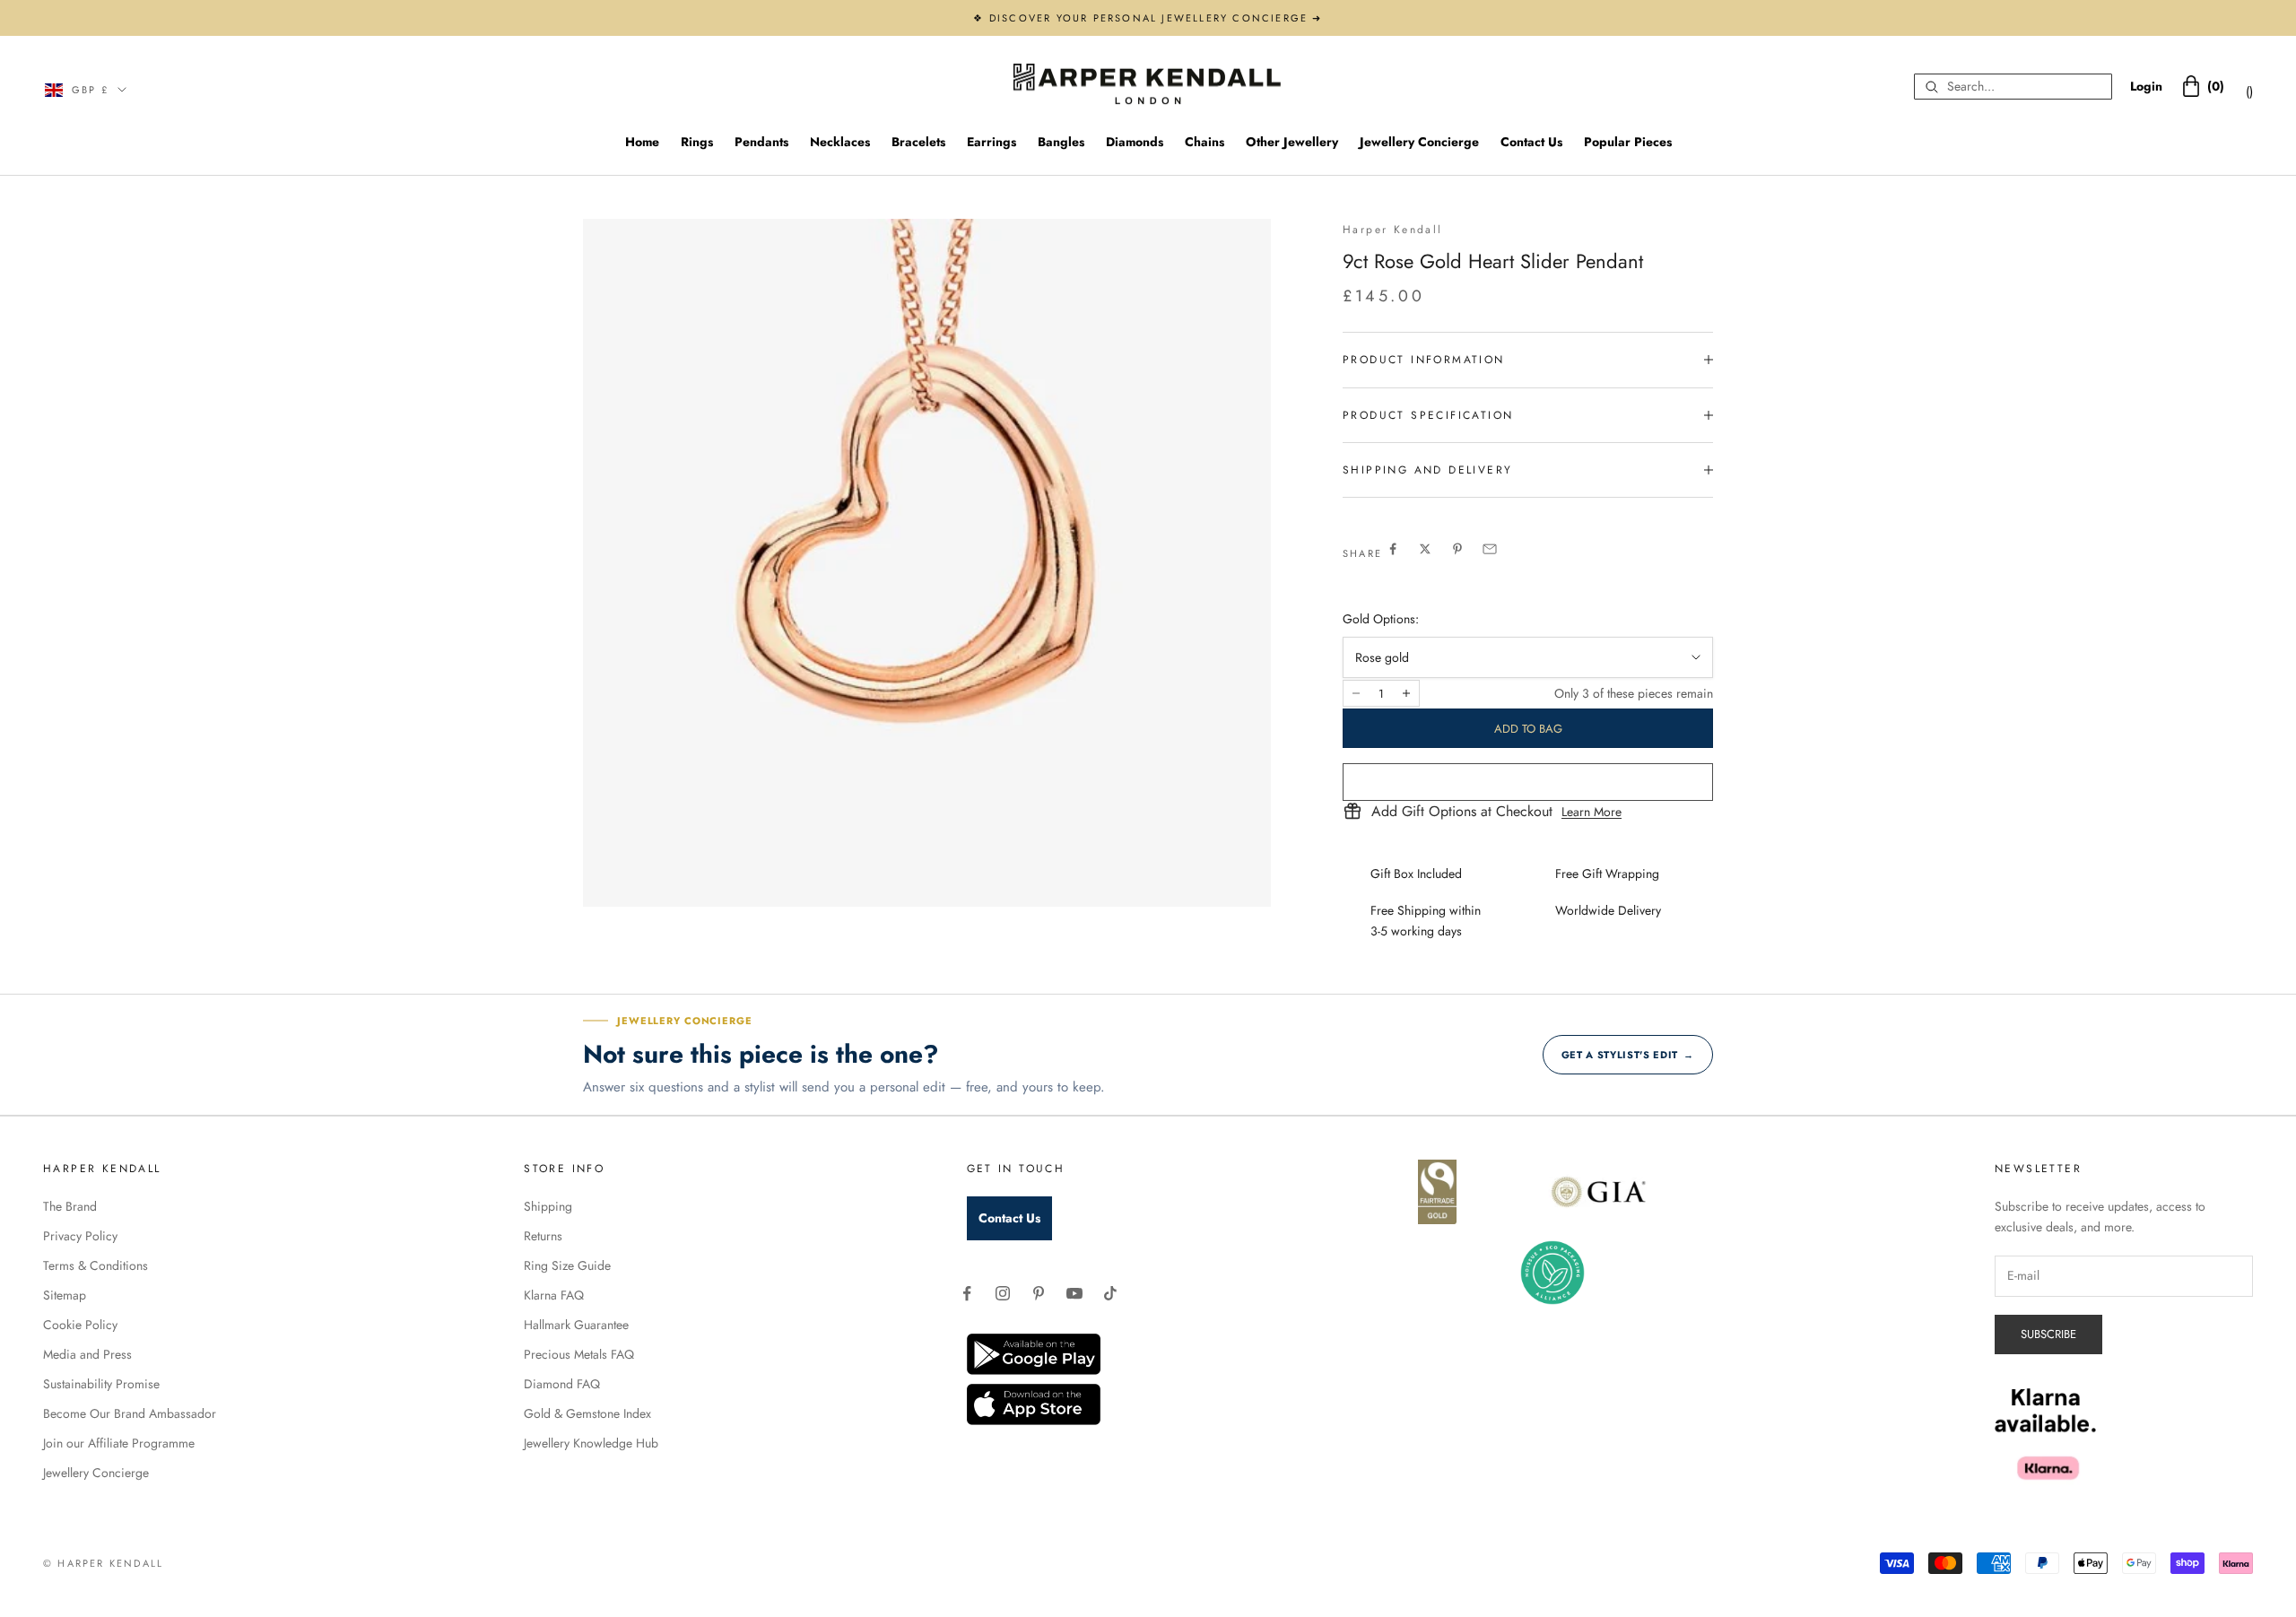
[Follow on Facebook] (967, 1293)
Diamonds (1135, 142)
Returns (543, 1236)
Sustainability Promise (101, 1384)
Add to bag (1528, 729)
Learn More (1592, 812)
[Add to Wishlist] (1528, 782)
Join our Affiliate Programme (119, 1443)
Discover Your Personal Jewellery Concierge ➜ (1156, 18)
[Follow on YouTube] (1074, 1293)
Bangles (1061, 142)
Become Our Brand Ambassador (130, 1413)
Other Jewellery (1292, 142)
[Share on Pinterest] (1457, 549)
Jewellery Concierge (1419, 142)
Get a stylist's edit (1628, 1055)
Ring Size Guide (567, 1265)
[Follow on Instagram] (1003, 1293)
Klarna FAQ (554, 1295)
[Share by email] (1490, 549)
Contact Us (1531, 142)
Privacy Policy (80, 1236)
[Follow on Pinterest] (1039, 1293)
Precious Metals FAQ (579, 1354)
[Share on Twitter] (1425, 549)
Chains (1205, 142)
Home (642, 142)
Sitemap (65, 1295)
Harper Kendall (1393, 230)
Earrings (991, 142)
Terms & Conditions (96, 1265)
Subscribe (2048, 1334)
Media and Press (87, 1354)
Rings (697, 142)
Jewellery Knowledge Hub (591, 1443)
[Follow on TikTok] (1110, 1293)
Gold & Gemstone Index (587, 1413)
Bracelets (918, 142)
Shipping (548, 1206)
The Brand (70, 1206)
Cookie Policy (80, 1325)
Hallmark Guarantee (576, 1325)
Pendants (761, 142)
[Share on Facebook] (1393, 549)
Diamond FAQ (562, 1384)
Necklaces (840, 142)
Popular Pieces (1628, 142)
